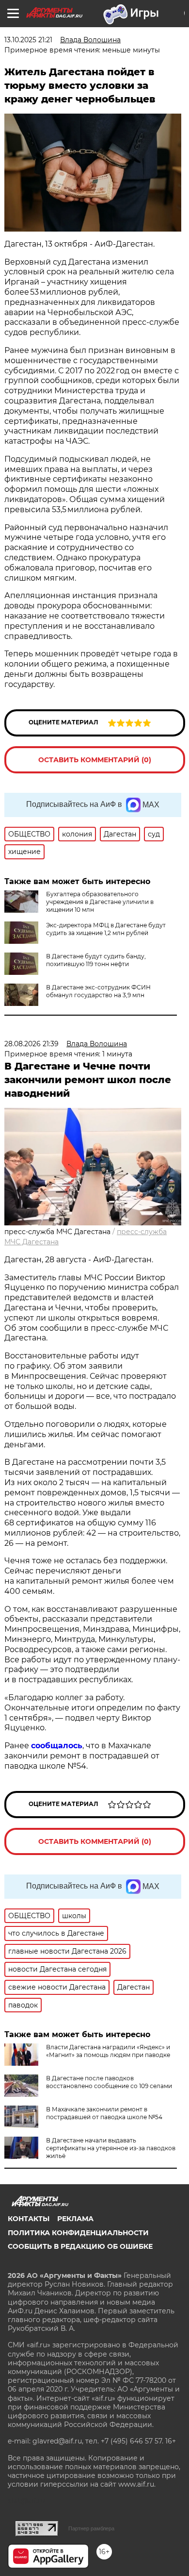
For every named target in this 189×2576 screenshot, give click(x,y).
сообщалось (57, 1746)
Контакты (29, 2219)
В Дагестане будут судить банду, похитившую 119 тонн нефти (96, 960)
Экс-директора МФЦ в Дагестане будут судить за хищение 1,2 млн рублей (106, 929)
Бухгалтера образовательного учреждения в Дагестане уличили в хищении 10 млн (100, 902)
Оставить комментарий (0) (95, 760)
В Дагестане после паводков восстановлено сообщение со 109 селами (109, 2082)
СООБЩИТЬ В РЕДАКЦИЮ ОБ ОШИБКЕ (80, 2246)
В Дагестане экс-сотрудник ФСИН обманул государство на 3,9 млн (98, 991)
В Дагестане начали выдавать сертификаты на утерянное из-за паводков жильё (111, 2148)
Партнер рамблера (91, 2528)
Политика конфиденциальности (78, 2233)
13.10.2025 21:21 (28, 40)
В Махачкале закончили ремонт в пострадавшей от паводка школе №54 (104, 2113)
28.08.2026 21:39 (31, 1044)
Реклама (75, 2219)
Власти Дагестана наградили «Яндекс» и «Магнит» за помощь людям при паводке (108, 2051)
